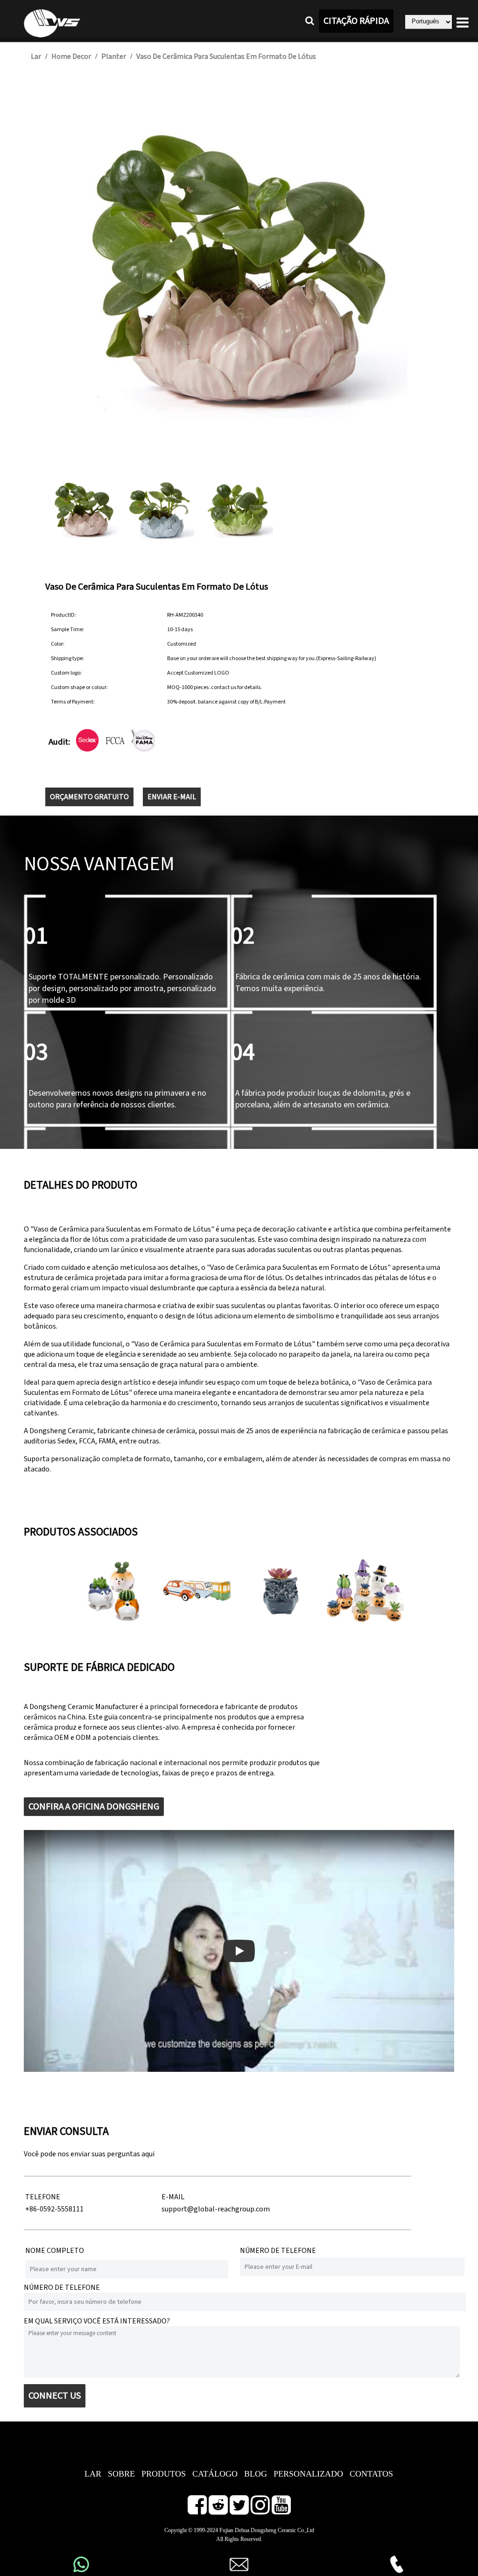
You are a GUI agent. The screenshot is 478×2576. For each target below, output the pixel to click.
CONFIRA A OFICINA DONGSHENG (94, 1807)
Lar (36, 56)
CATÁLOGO (215, 2474)
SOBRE (121, 2474)
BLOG (256, 2474)
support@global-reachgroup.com (216, 2209)
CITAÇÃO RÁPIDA (356, 21)
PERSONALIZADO (308, 2474)
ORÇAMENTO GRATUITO (89, 797)
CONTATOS (371, 2474)
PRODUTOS (164, 2474)
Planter (114, 56)
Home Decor (71, 56)
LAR (93, 2474)
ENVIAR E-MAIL (172, 797)
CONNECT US (55, 2396)
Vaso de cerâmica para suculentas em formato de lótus (226, 56)
